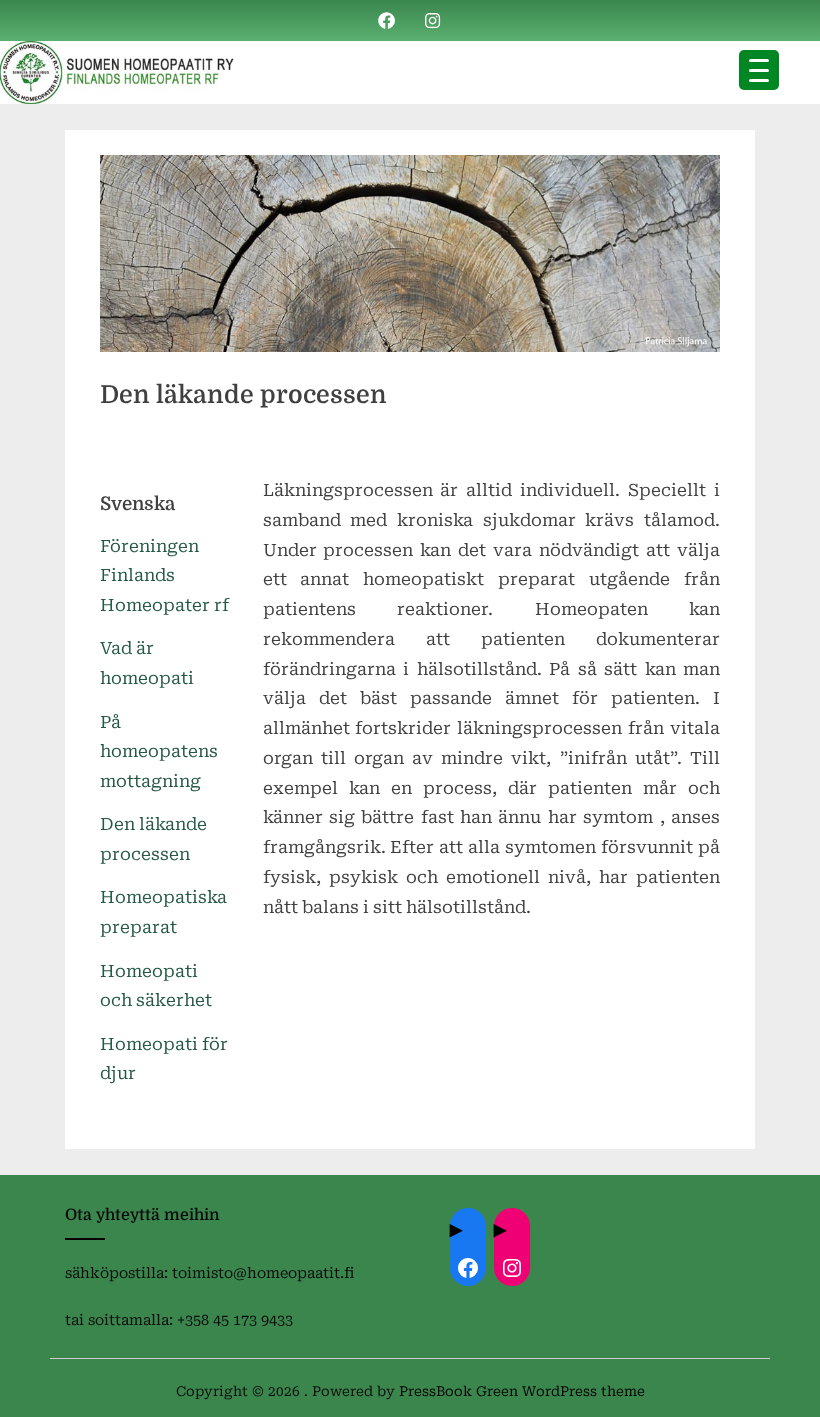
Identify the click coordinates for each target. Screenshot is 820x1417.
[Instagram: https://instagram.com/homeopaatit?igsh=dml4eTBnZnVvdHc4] (512, 1268)
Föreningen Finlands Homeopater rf (164, 576)
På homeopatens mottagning (159, 752)
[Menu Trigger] (759, 70)
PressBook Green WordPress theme (522, 1391)
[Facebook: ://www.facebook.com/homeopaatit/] (468, 1268)
